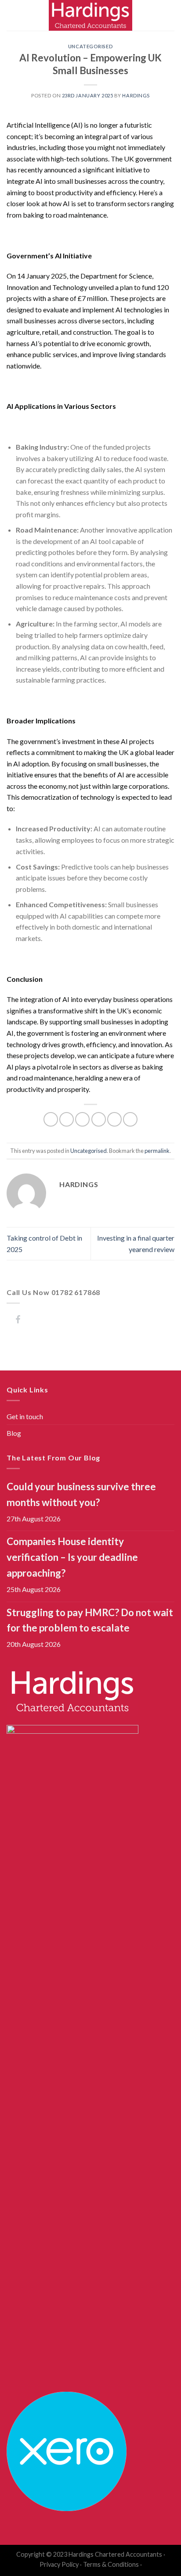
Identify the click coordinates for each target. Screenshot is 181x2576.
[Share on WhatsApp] (51, 1119)
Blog (14, 1433)
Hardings (136, 95)
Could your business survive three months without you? (81, 1494)
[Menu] (12, 15)
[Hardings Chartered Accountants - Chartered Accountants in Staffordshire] (90, 15)
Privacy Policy (59, 2564)
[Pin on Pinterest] (114, 1119)
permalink (157, 1151)
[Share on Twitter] (82, 1119)
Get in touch (25, 1416)
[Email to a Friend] (99, 1119)
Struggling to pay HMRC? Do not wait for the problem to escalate (90, 1620)
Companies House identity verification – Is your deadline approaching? (72, 1557)
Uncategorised (90, 46)
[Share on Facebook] (67, 1119)
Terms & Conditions (111, 2564)
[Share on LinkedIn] (130, 1119)
